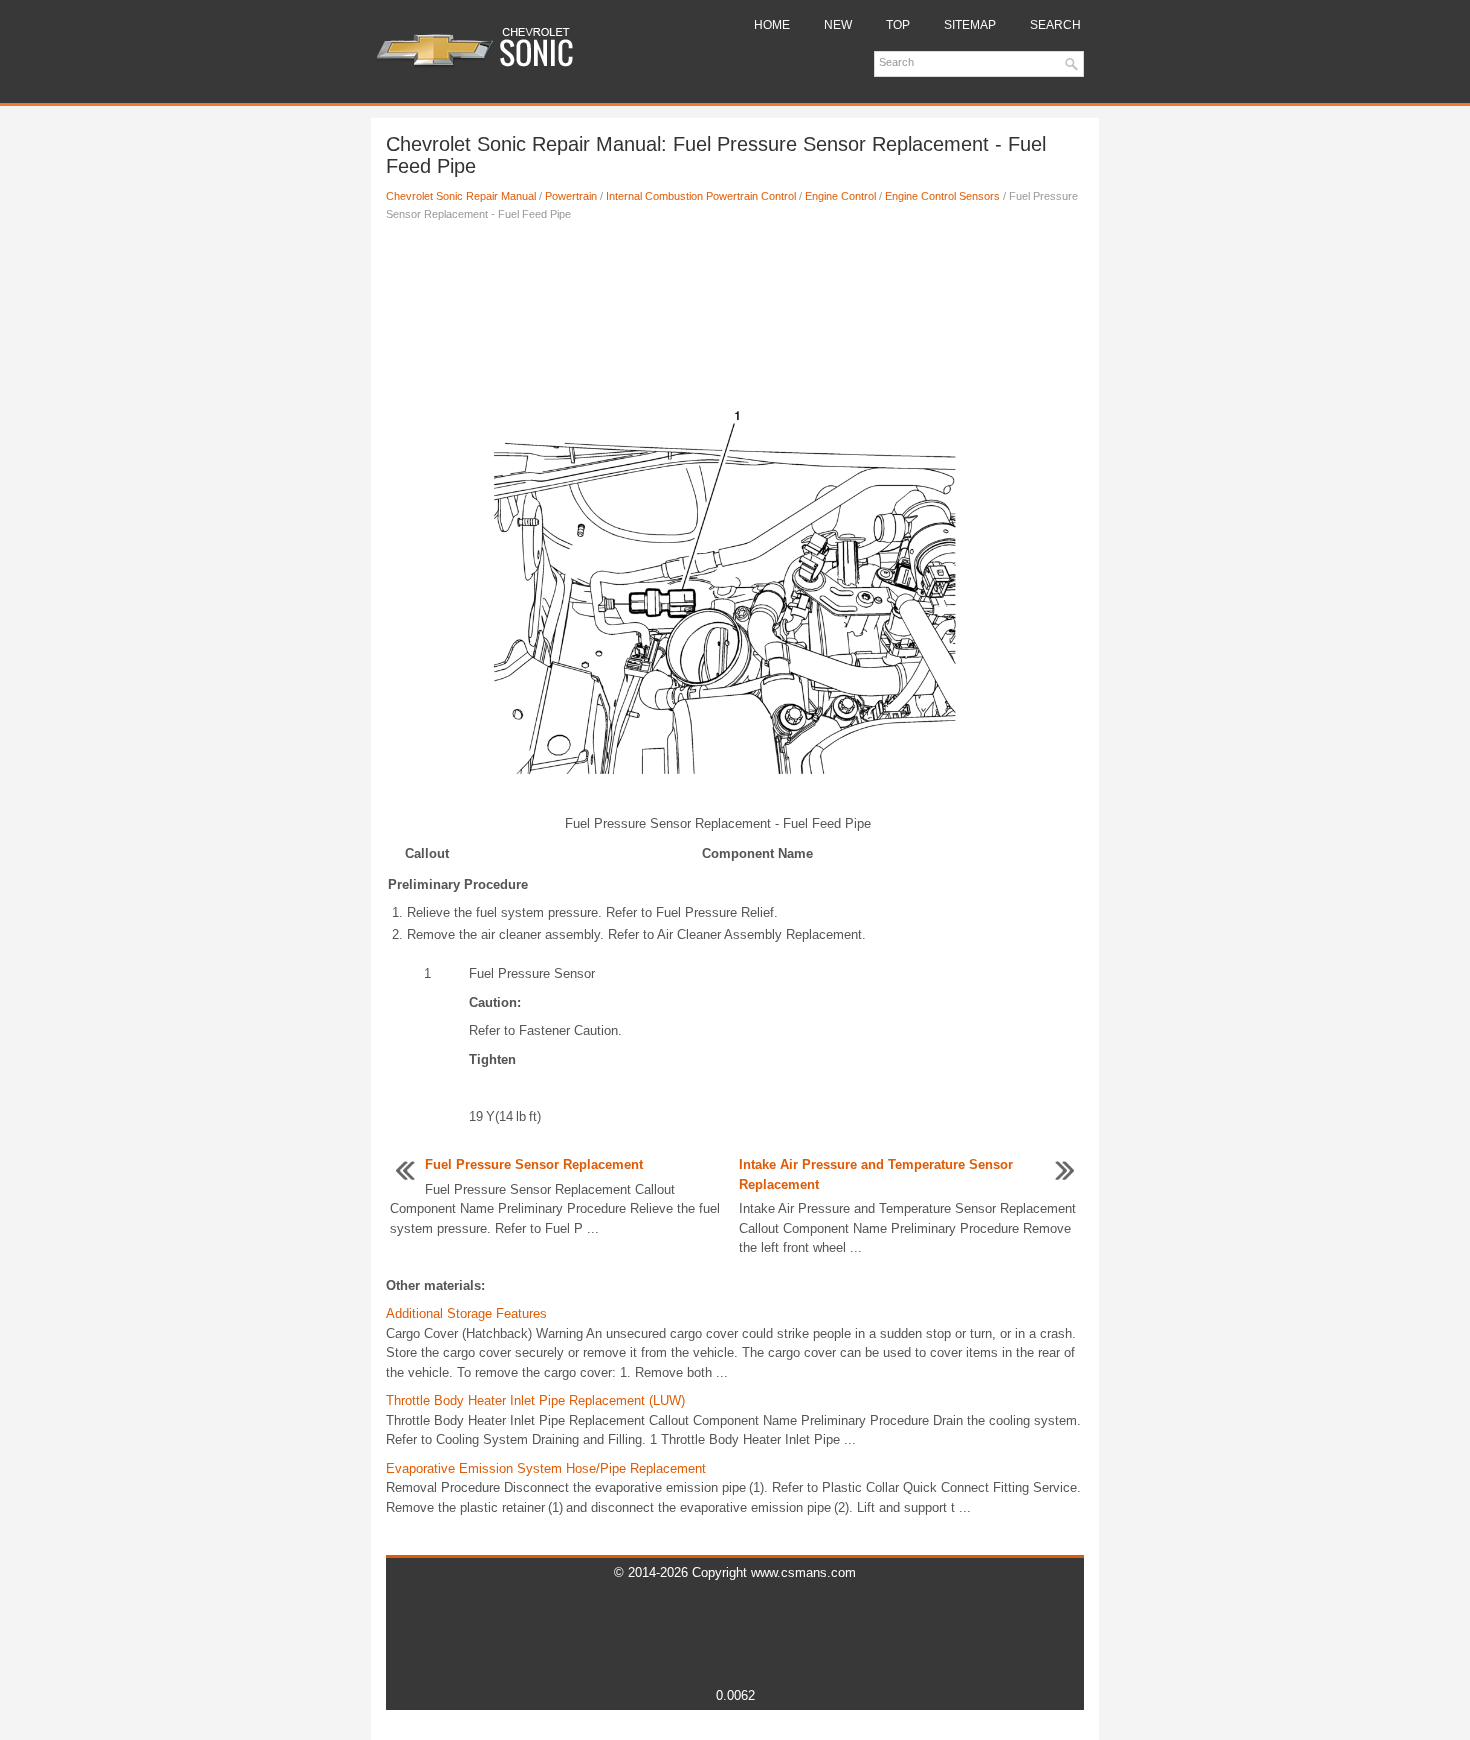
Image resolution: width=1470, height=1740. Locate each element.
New (838, 25)
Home (772, 25)
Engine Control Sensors (942, 196)
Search (1055, 25)
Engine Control (840, 196)
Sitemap (970, 25)
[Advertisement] (735, 303)
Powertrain (571, 196)
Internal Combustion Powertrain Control (701, 196)
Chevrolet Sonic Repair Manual (461, 196)
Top (898, 25)
